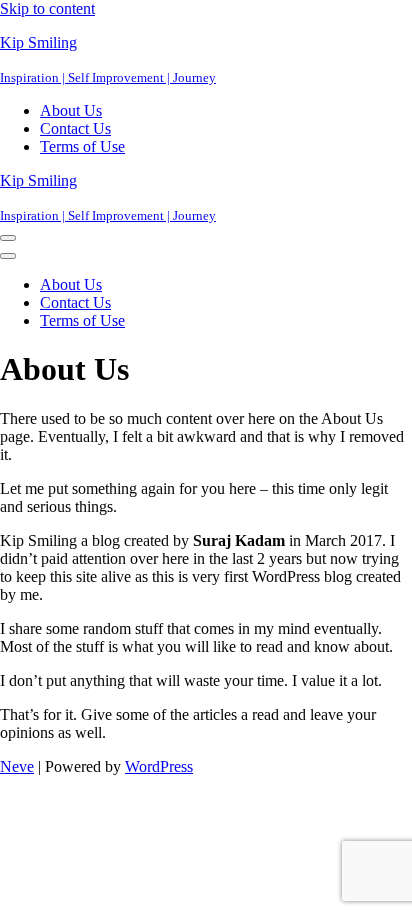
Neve (17, 766)
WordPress (159, 766)
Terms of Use (82, 146)
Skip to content (47, 8)
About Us (71, 110)
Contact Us (75, 128)
